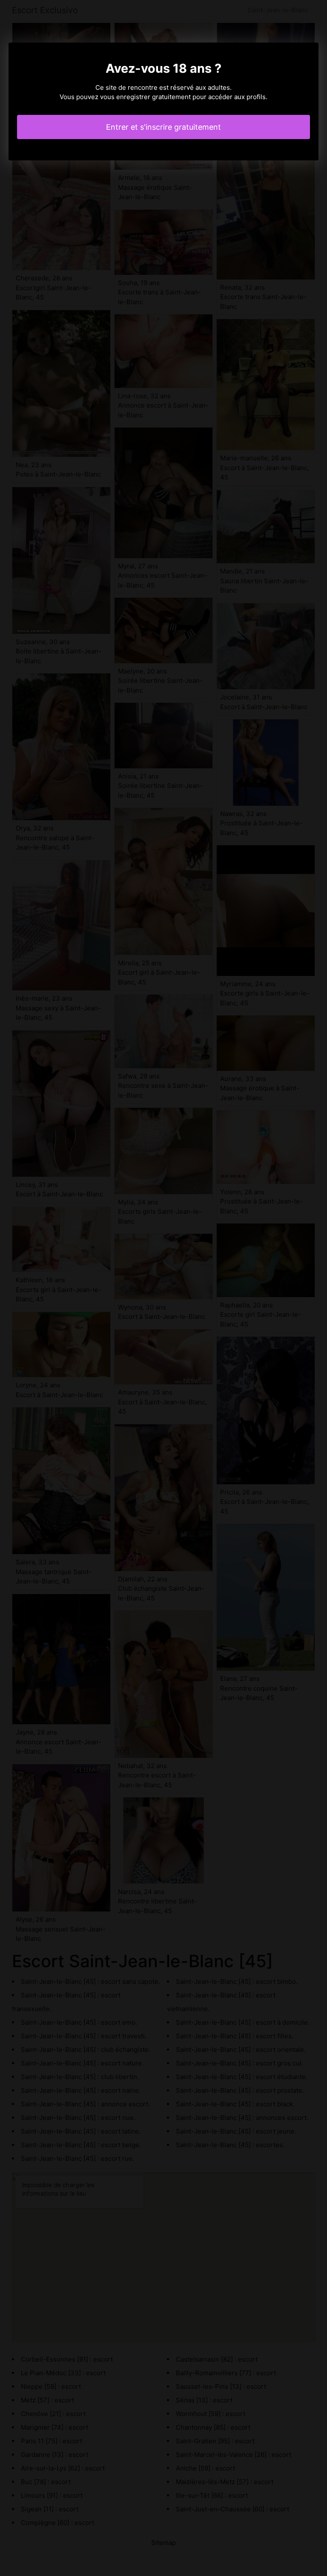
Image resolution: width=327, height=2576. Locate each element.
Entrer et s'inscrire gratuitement (163, 127)
